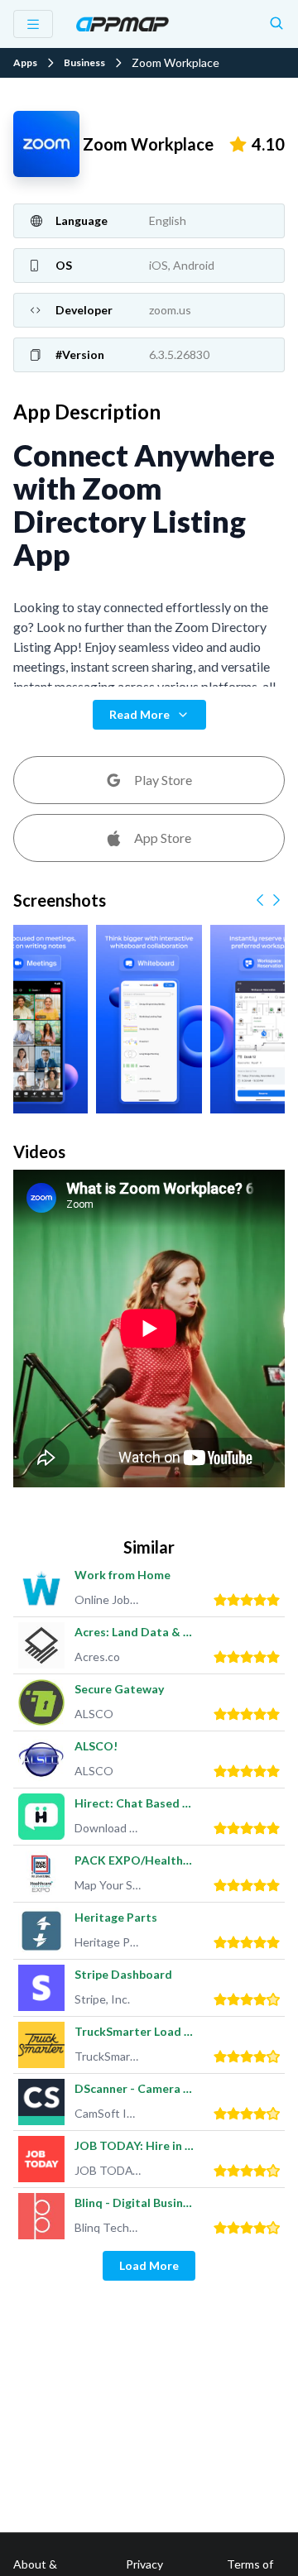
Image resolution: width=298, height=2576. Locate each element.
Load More (149, 2265)
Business (84, 63)
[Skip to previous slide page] (260, 900)
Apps (25, 63)
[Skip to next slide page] (276, 900)
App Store (163, 838)
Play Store (163, 780)
